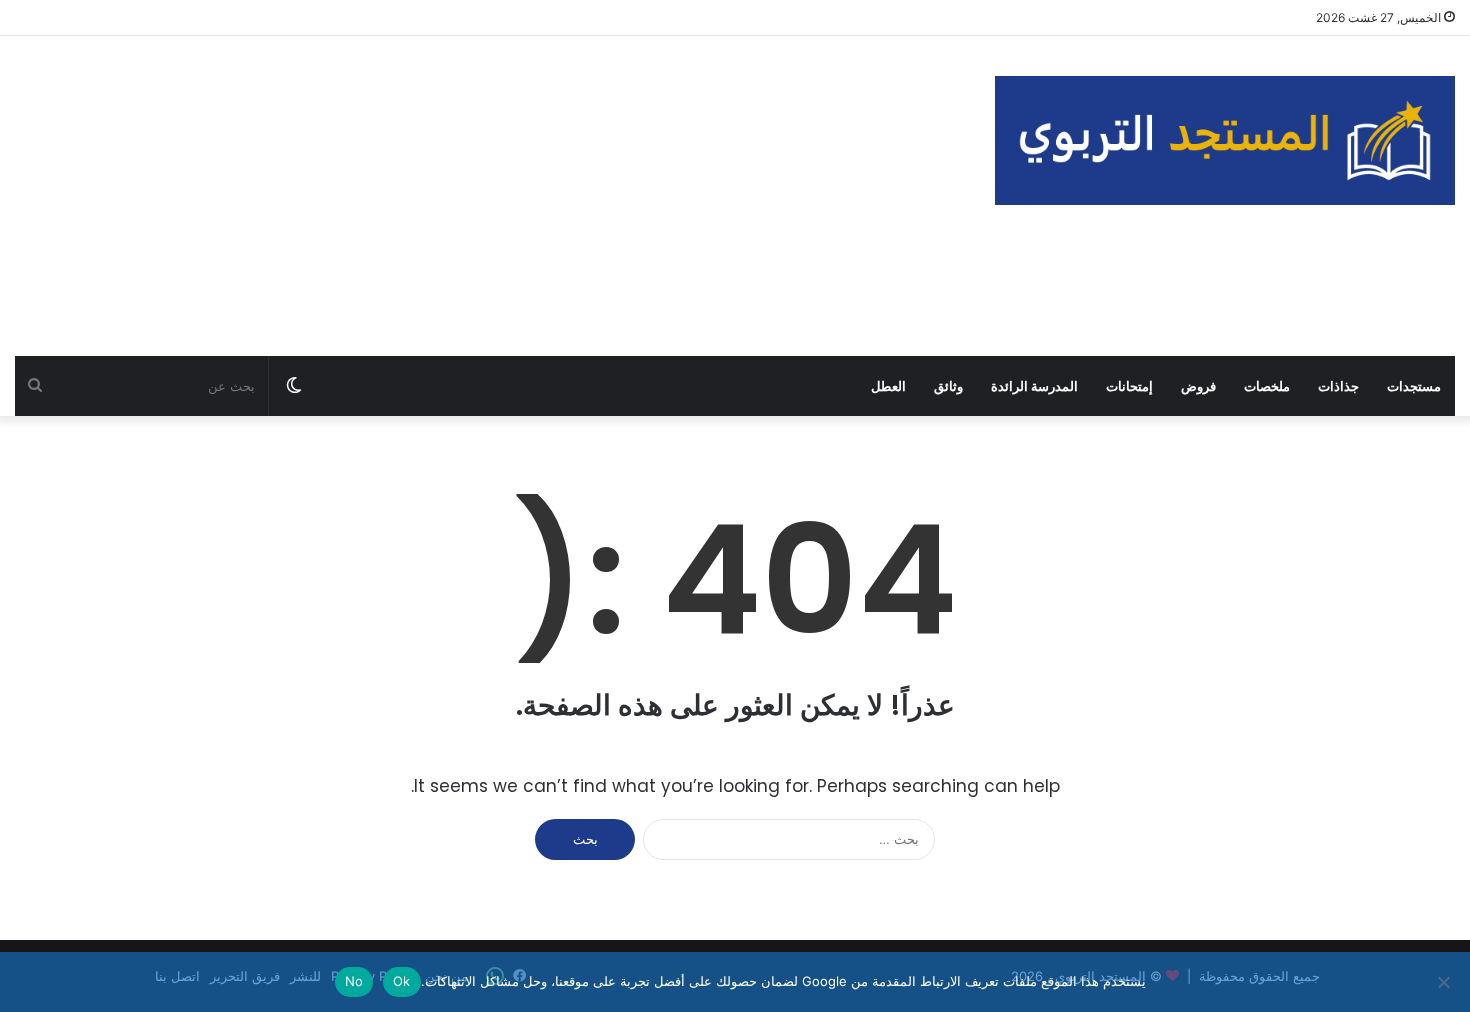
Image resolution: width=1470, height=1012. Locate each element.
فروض (1198, 386)
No (354, 981)
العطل (888, 386)
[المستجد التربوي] (1225, 140)
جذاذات (1338, 386)
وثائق (948, 386)
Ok (402, 981)
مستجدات (1414, 386)
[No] (1445, 982)
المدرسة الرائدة (1034, 386)
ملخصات (1267, 386)
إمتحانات (1129, 386)
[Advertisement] (490, 196)
